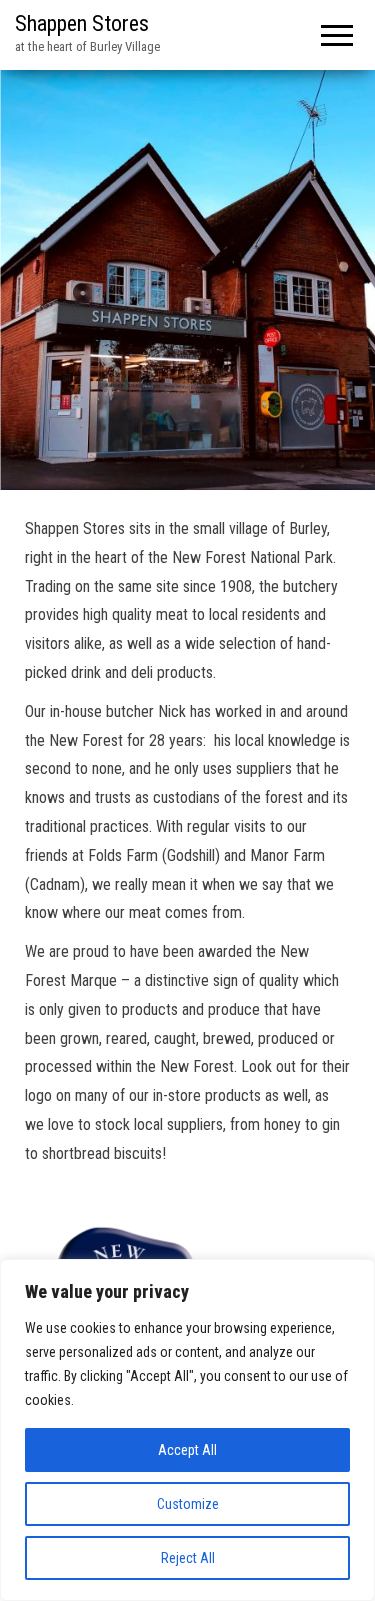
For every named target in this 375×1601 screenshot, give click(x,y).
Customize (188, 1504)
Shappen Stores (82, 23)
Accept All (187, 1450)
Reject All (188, 1558)
